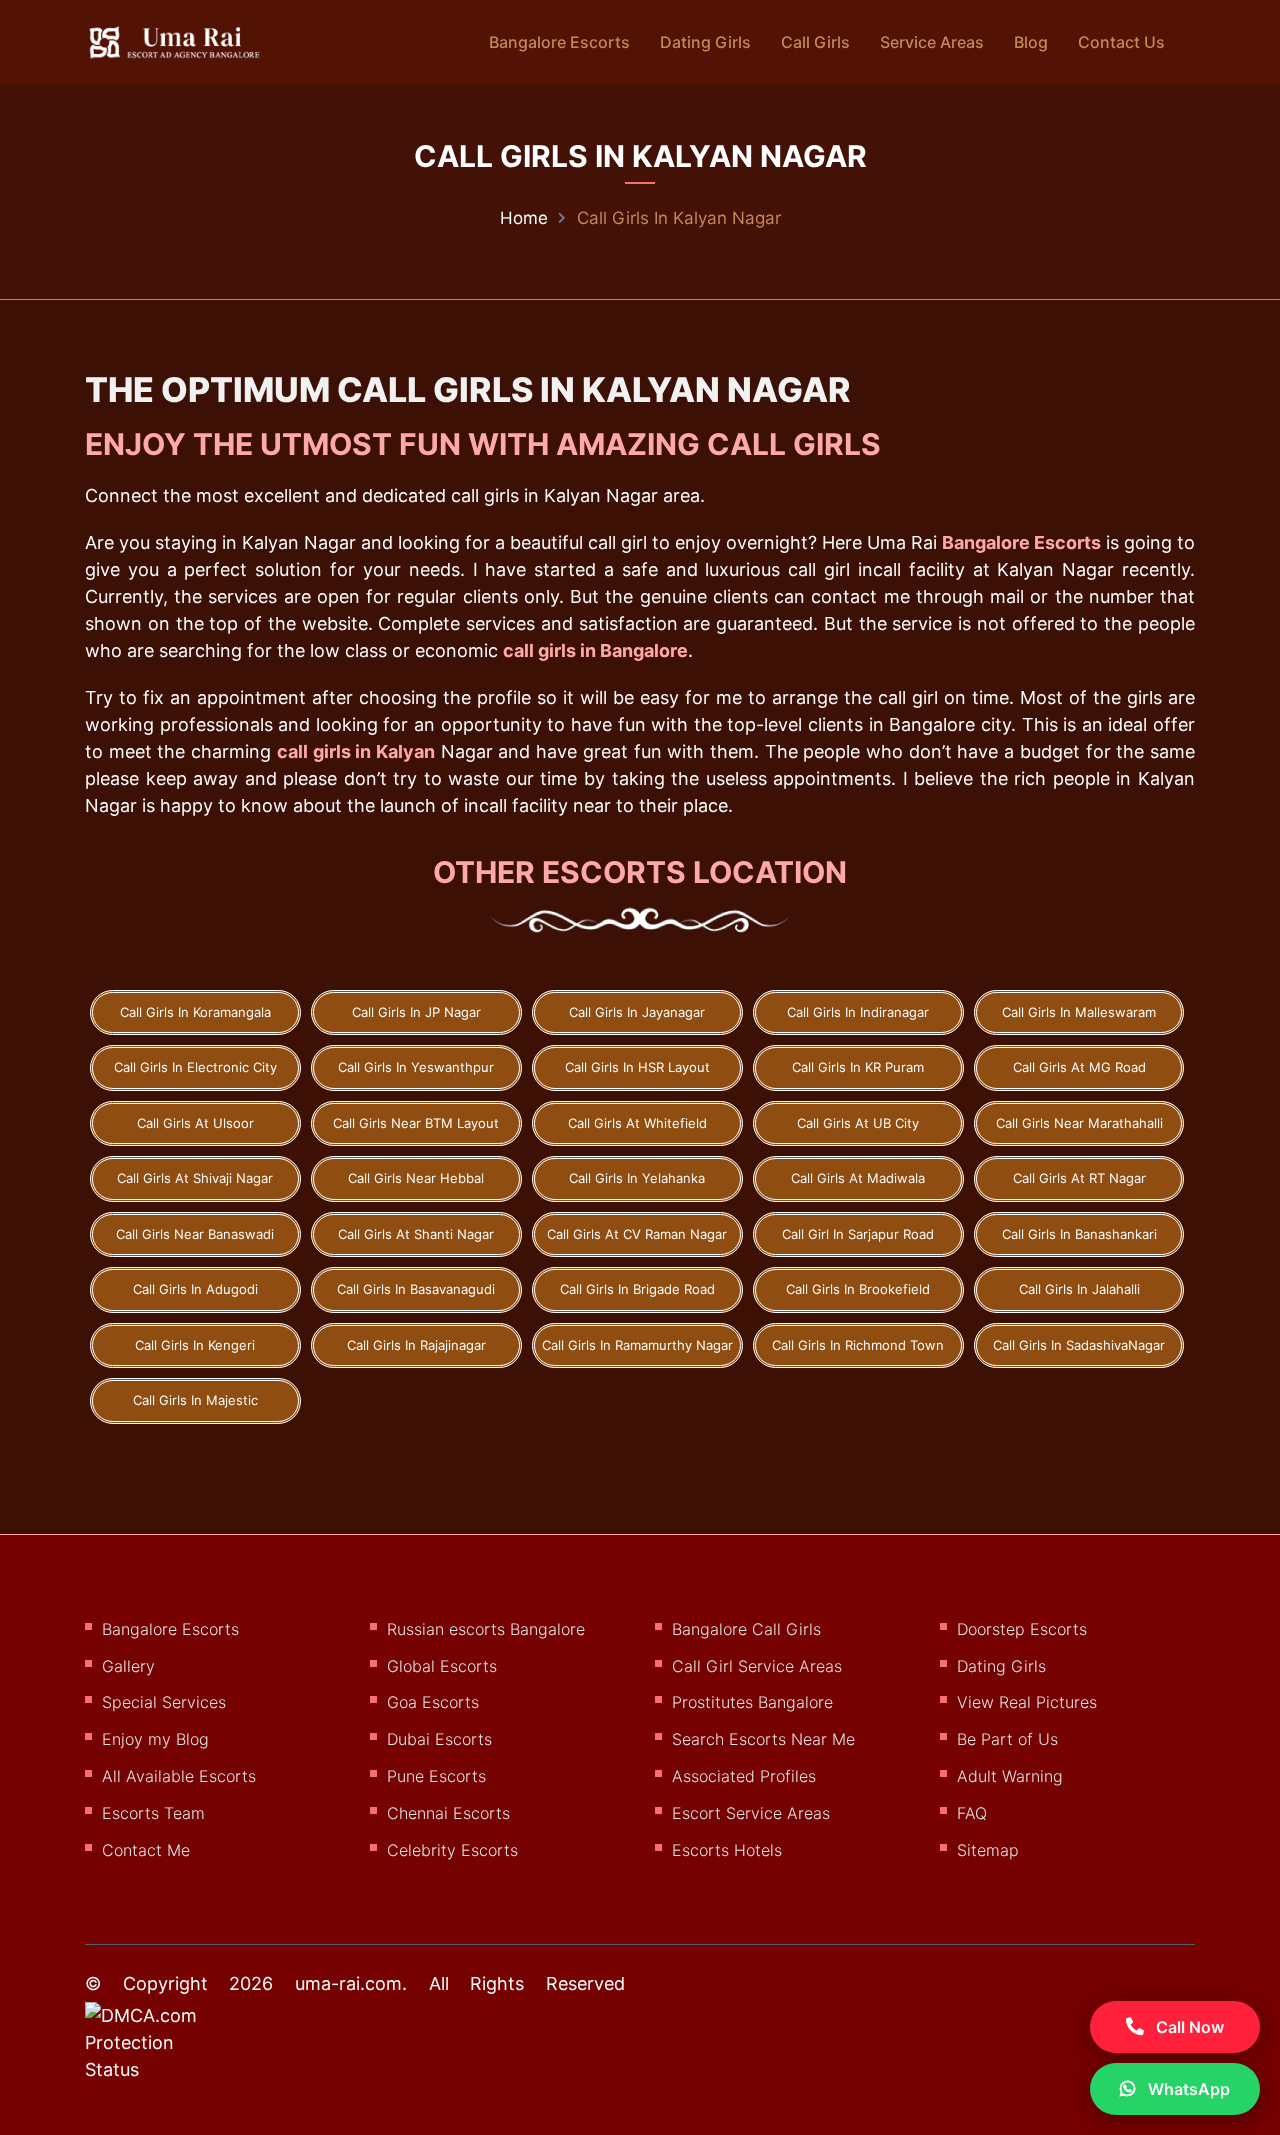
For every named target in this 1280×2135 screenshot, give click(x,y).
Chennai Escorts (448, 1813)
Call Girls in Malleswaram (1079, 1012)
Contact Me (146, 1850)
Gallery (128, 1666)
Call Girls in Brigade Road (637, 1289)
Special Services (164, 1702)
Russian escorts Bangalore (486, 1629)
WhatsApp (1187, 2089)
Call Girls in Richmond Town (858, 1345)
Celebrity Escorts (452, 1850)
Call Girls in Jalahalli (1079, 1289)
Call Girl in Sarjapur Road (858, 1234)
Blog (1031, 42)
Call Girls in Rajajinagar (416, 1345)
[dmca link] (167, 2050)
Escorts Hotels (727, 1850)
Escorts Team (153, 1813)
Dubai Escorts (439, 1739)
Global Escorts (442, 1666)
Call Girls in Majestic (195, 1400)
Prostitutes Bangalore (752, 1702)
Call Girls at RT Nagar (1079, 1178)
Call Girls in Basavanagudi (416, 1289)
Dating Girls (705, 42)
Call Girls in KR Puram (858, 1067)
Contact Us (1121, 42)
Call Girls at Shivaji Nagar (195, 1178)
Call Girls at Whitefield (637, 1123)
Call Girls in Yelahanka (637, 1178)
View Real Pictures (1027, 1702)
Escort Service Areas (751, 1813)
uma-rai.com (348, 1983)
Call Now (1188, 2027)
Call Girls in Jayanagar (637, 1012)
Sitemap (988, 1850)
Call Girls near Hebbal (416, 1178)
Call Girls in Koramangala (195, 1012)
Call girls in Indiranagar (858, 1012)
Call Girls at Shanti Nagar (416, 1234)
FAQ (972, 1813)
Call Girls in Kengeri (195, 1345)
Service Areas (932, 42)
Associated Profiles (744, 1776)
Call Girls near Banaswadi (195, 1234)
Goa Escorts (433, 1702)
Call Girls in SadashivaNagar (1079, 1345)
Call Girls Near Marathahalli (1079, 1123)
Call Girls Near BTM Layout (416, 1123)
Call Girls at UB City (858, 1123)
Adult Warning (1010, 1776)
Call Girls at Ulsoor (195, 1123)
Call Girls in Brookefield (858, 1289)
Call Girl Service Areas (757, 1666)
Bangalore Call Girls (746, 1629)
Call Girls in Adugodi (195, 1289)
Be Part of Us (1007, 1739)
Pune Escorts (436, 1776)
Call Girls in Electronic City (195, 1067)
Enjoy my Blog (155, 1739)
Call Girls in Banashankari (1079, 1234)
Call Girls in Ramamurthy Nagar (637, 1345)
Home (524, 218)
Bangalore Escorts (559, 42)
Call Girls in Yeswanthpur (416, 1067)
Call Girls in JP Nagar (416, 1012)
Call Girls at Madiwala (858, 1178)
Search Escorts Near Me (763, 1739)
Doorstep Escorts (1022, 1629)
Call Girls (815, 42)
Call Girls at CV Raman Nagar (637, 1234)
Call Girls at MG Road (1079, 1067)
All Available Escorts (179, 1776)
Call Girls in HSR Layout (637, 1067)
